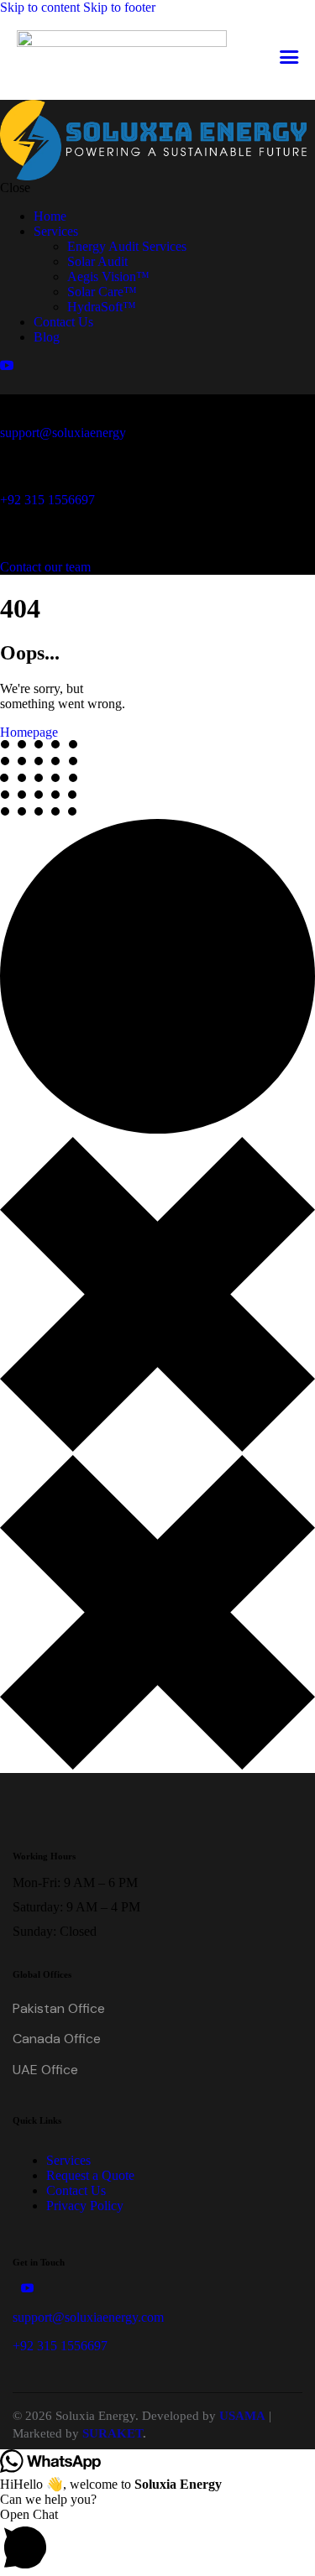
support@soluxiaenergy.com (88, 2317)
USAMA (242, 2416)
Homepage (29, 732)
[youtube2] (7, 365)
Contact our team (45, 567)
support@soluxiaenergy (63, 433)
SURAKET (113, 2433)
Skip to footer (119, 7)
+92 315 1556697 (47, 500)
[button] (289, 57)
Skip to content (40, 7)
